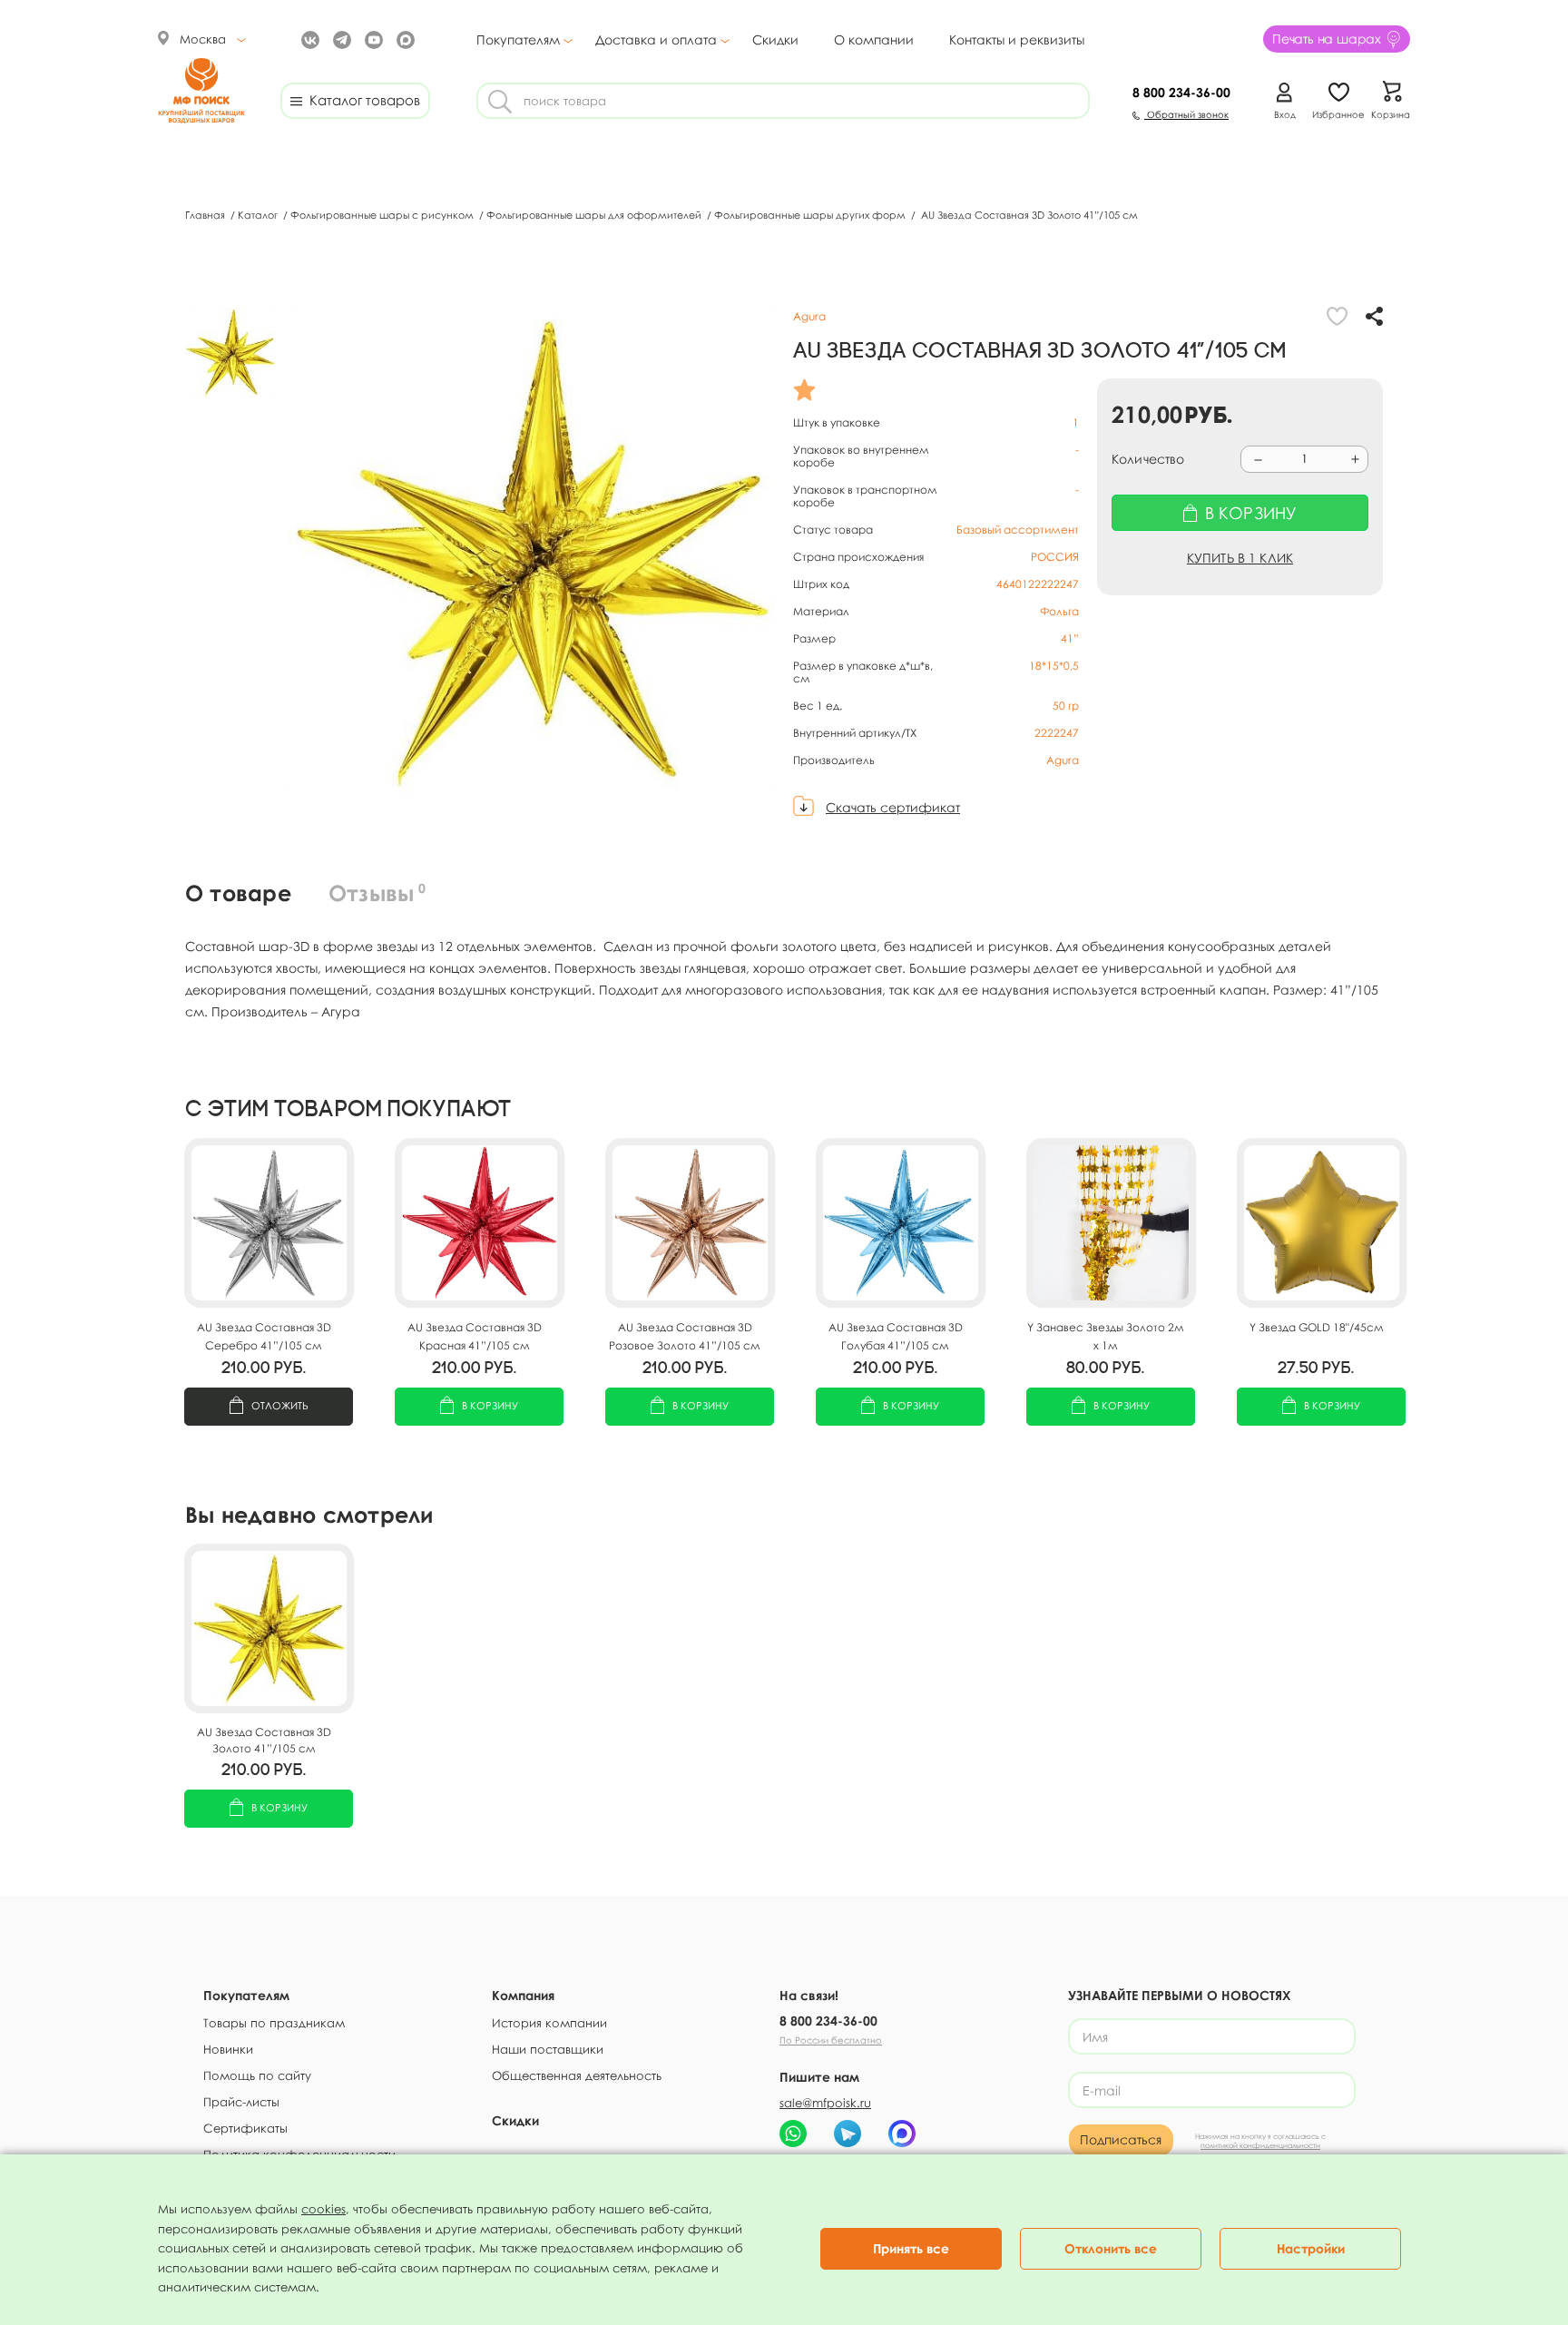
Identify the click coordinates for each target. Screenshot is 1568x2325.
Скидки (775, 39)
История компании (549, 2023)
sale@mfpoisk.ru (825, 2103)
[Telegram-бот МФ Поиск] (848, 2134)
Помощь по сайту (257, 2075)
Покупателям (518, 40)
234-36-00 (1181, 92)
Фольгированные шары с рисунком (383, 215)
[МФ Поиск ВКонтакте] (308, 39)
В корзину (490, 1405)
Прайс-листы (241, 2102)
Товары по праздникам (274, 2023)
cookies (323, 2209)
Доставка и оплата (656, 40)
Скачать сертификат (893, 807)
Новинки (228, 2049)
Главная (206, 215)
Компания (523, 1995)
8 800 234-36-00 (828, 2021)
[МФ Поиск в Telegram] (340, 39)
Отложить (280, 1405)
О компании (874, 39)
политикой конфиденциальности (1260, 2145)
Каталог (259, 215)
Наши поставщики (548, 2049)
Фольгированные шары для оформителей (595, 215)
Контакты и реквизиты (1017, 39)
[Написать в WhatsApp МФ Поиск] (793, 2134)
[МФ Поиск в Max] (403, 39)
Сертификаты (245, 2128)
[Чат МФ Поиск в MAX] (902, 2134)
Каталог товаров (361, 100)
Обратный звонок (1186, 114)
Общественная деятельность (577, 2075)
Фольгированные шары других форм (811, 215)
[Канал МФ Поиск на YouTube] (372, 39)
